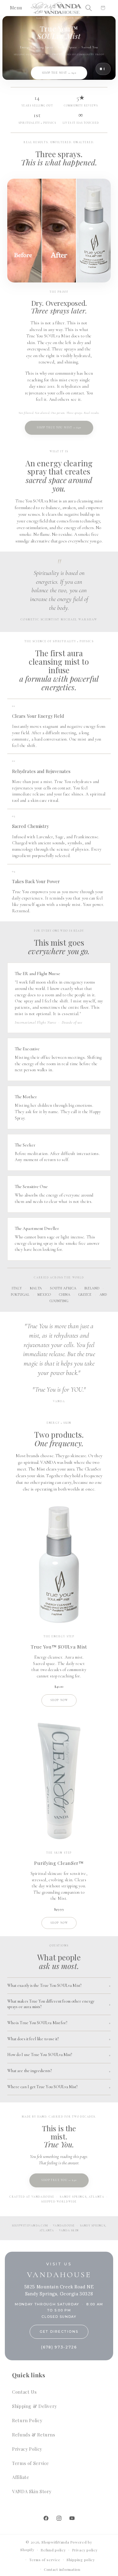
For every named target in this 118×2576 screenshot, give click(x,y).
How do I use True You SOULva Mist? (40, 2055)
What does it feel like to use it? (33, 2039)
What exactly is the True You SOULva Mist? (44, 1985)
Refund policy (53, 2550)
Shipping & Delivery (34, 2406)
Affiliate (21, 2477)
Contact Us (24, 2392)
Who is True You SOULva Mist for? (37, 2023)
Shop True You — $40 (59, 2180)
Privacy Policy (27, 2449)
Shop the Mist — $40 (59, 73)
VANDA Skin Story (32, 2491)
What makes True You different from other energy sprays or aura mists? (51, 2004)
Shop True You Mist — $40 (59, 428)
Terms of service (45, 2560)
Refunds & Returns (34, 2435)
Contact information (62, 2569)
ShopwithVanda (55, 2542)
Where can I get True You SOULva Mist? (43, 2087)
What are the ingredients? (29, 2071)
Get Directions (59, 2331)
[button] (17, 8)
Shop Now (59, 1700)
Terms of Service (31, 2463)
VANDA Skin (69, 2231)
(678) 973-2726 (59, 2347)
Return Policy (27, 2420)
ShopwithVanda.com (30, 2226)
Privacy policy (85, 2550)
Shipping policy (81, 2560)
